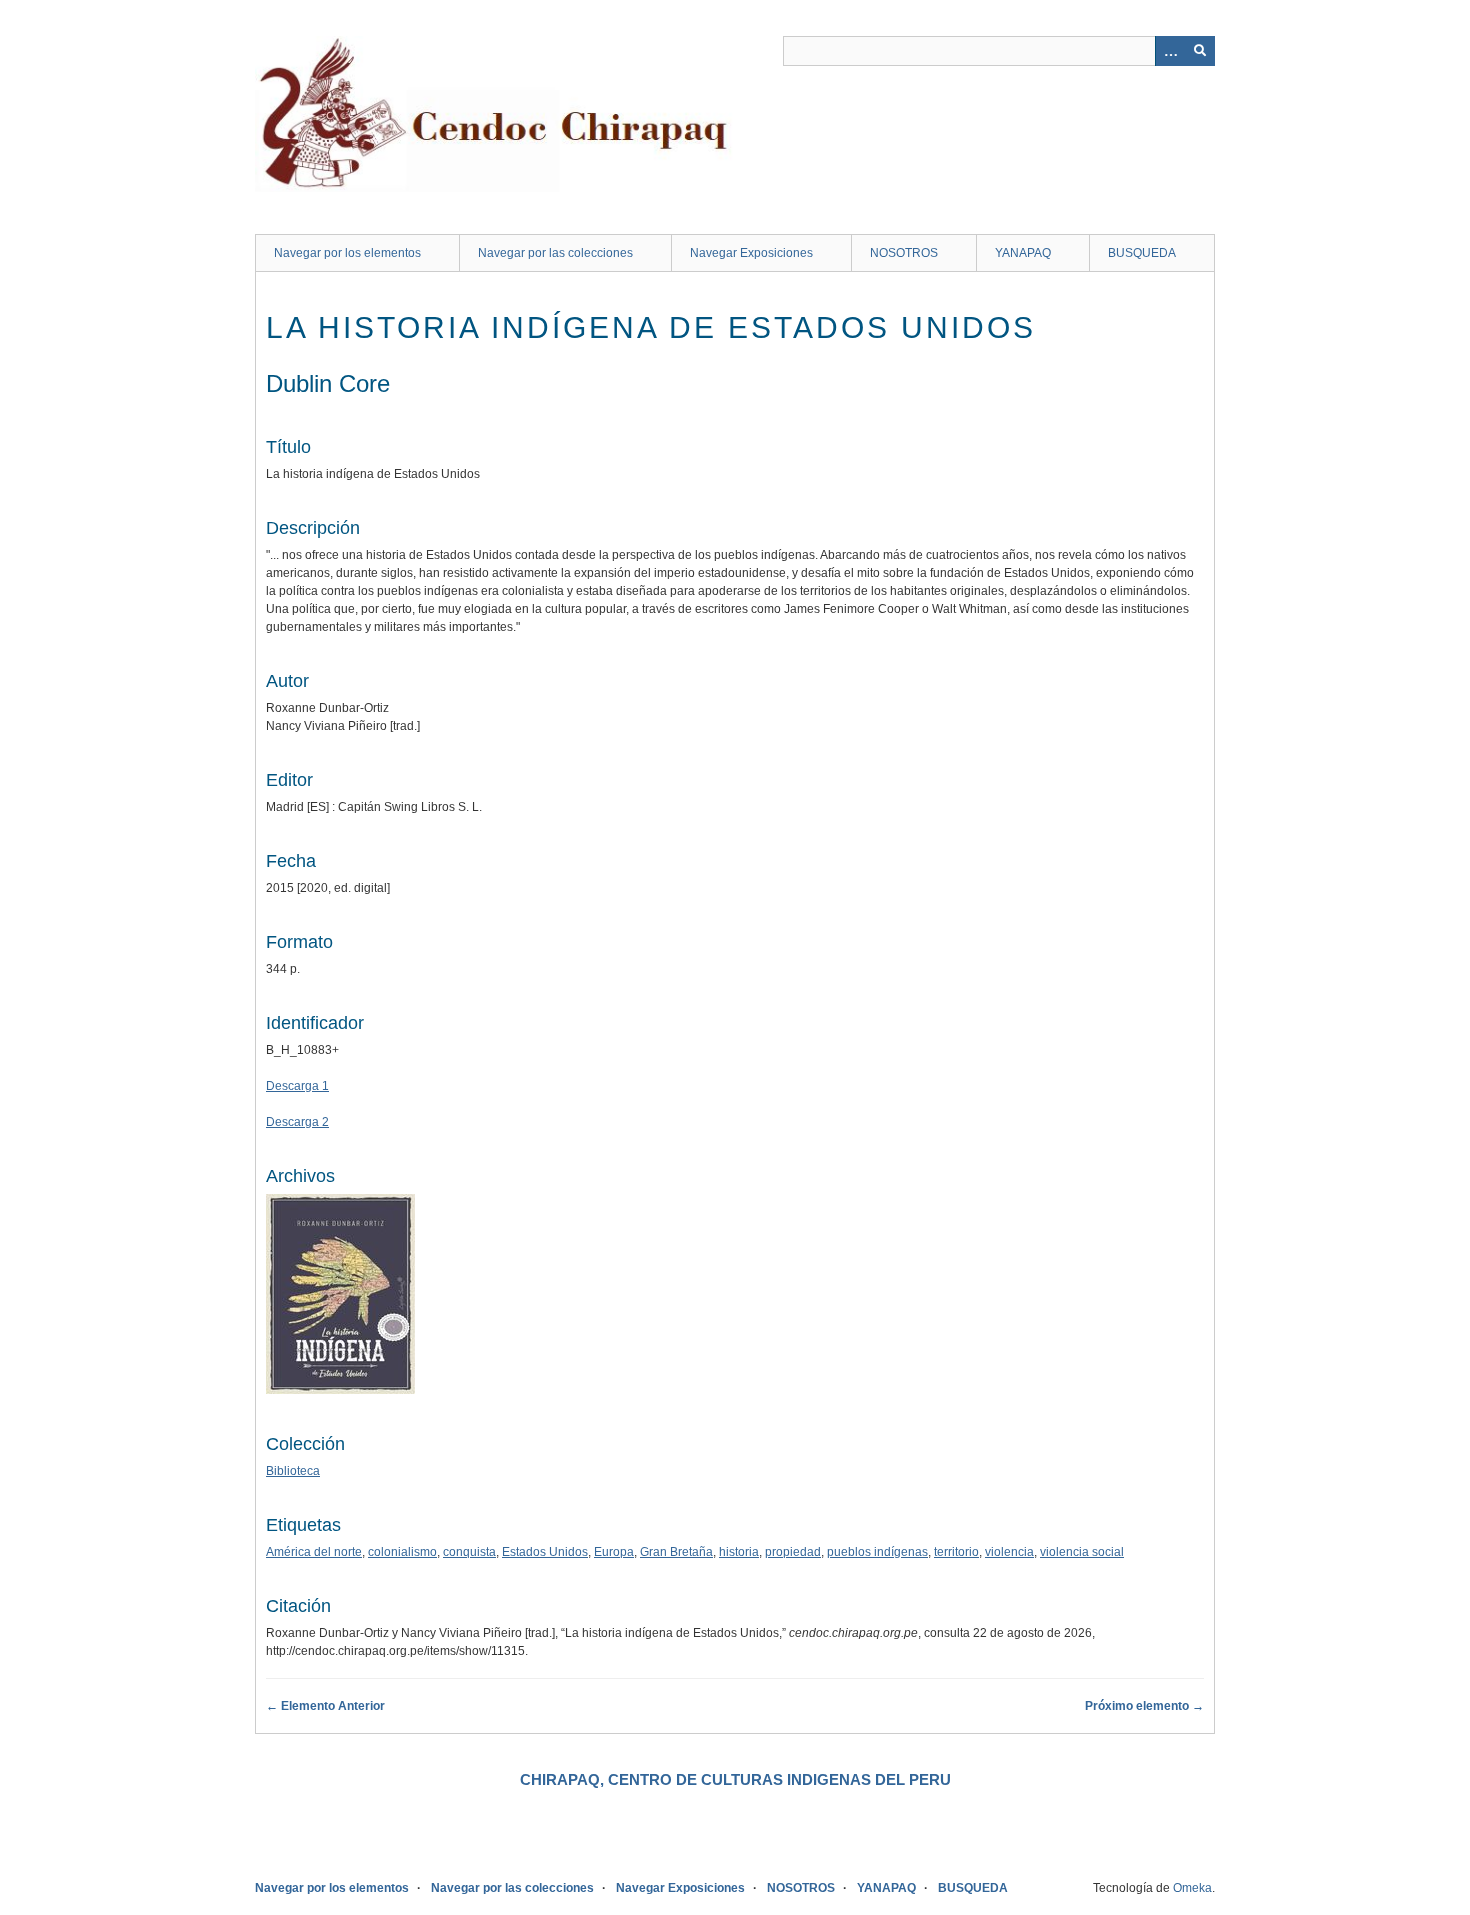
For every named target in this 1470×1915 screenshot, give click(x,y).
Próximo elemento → (1144, 1706)
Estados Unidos (545, 1552)
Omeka (1192, 1888)
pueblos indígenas (877, 1552)
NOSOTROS (904, 253)
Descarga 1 (297, 1086)
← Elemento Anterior (325, 1706)
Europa (614, 1552)
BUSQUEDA (1142, 253)
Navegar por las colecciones (555, 253)
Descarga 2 (297, 1122)
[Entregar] (1200, 51)
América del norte (314, 1552)
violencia (1009, 1552)
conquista (469, 1552)
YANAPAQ (1023, 253)
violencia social (1082, 1552)
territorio (956, 1552)
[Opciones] (1170, 51)
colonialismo (402, 1552)
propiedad (793, 1552)
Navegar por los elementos (347, 253)
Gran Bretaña (676, 1552)
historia (739, 1552)
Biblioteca (293, 1471)
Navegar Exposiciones (751, 253)
